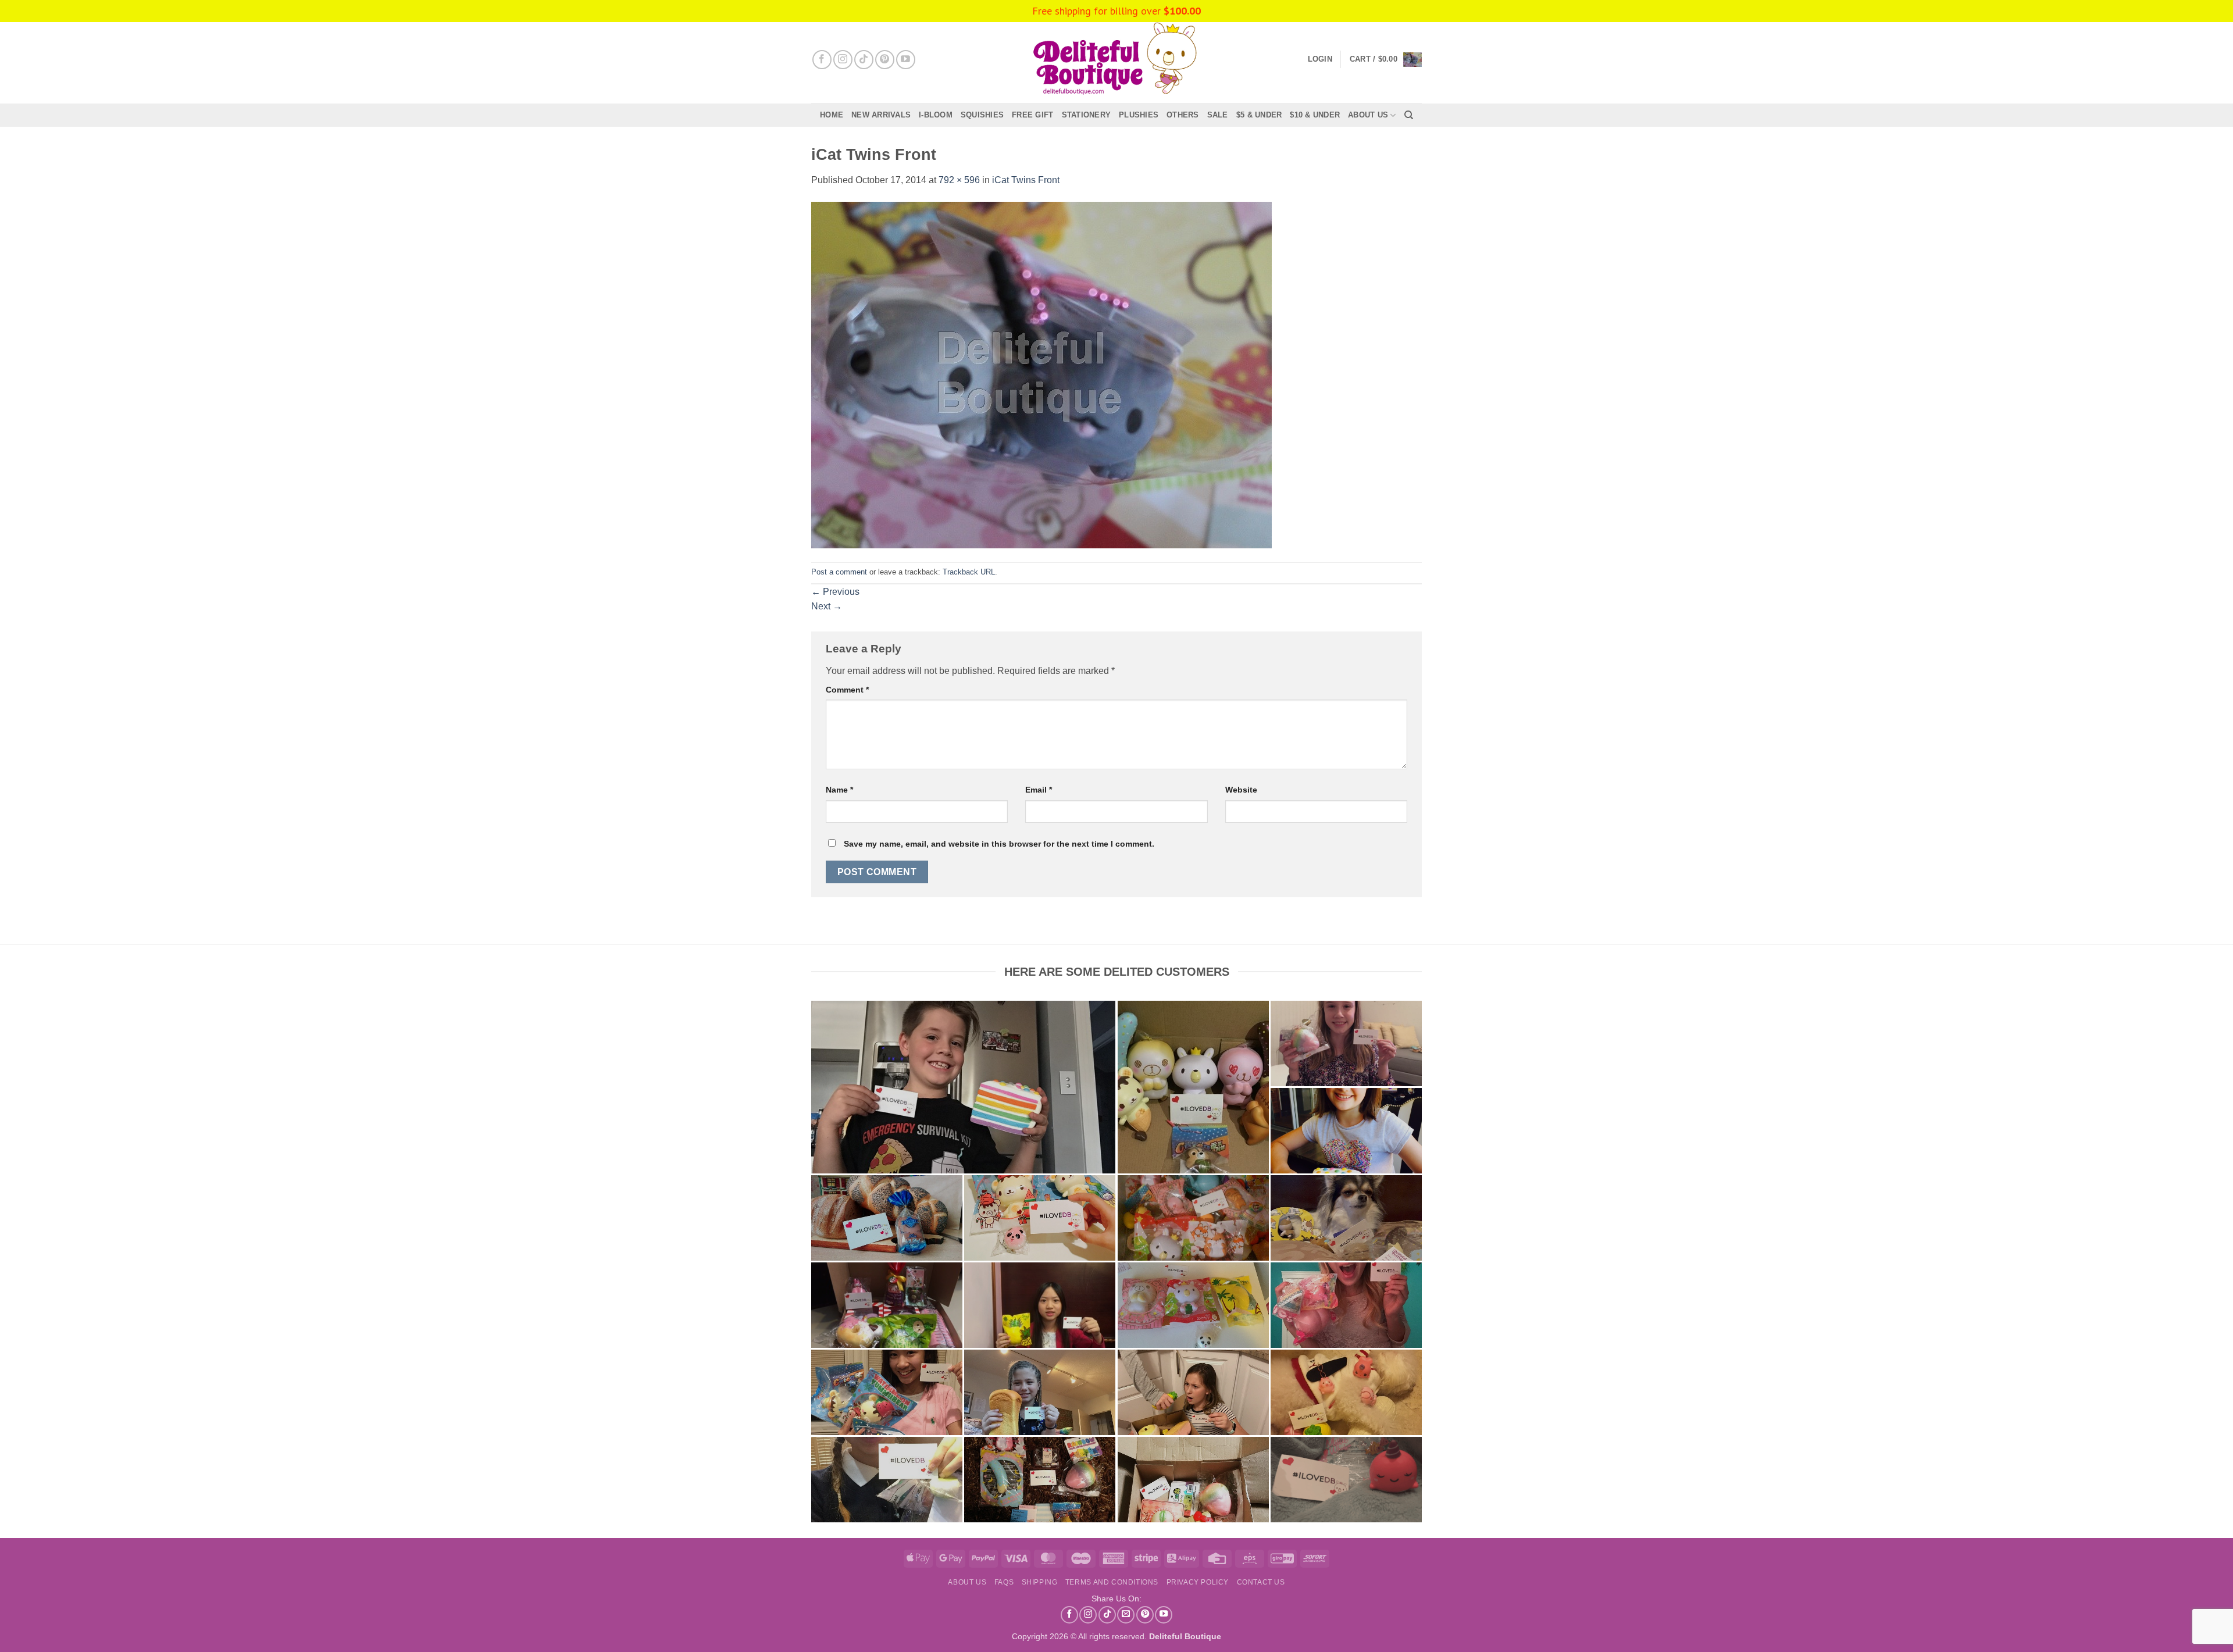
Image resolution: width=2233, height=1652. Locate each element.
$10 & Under (1315, 115)
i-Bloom (936, 115)
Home (832, 115)
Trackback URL (969, 572)
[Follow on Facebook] (822, 60)
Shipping (1040, 1582)
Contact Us (1261, 1582)
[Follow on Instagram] (843, 60)
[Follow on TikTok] (864, 60)
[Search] (1409, 115)
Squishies (982, 115)
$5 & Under (1259, 115)
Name (839, 790)
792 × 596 (959, 180)
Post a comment (839, 572)
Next (827, 606)
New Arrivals (881, 115)
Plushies (1139, 115)
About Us (1368, 115)
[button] (1386, 59)
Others (1183, 115)
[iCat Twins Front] (1041, 374)
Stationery (1087, 115)
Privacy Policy (1198, 1582)
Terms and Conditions (1112, 1582)
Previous (835, 592)
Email (1039, 790)
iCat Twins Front (1026, 180)
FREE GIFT (1032, 115)
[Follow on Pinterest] (885, 60)
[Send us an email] (1126, 1615)
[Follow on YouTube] (906, 60)
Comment (847, 690)
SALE (1218, 115)
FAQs (1004, 1582)
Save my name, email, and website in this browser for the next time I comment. (999, 844)
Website (1241, 790)
